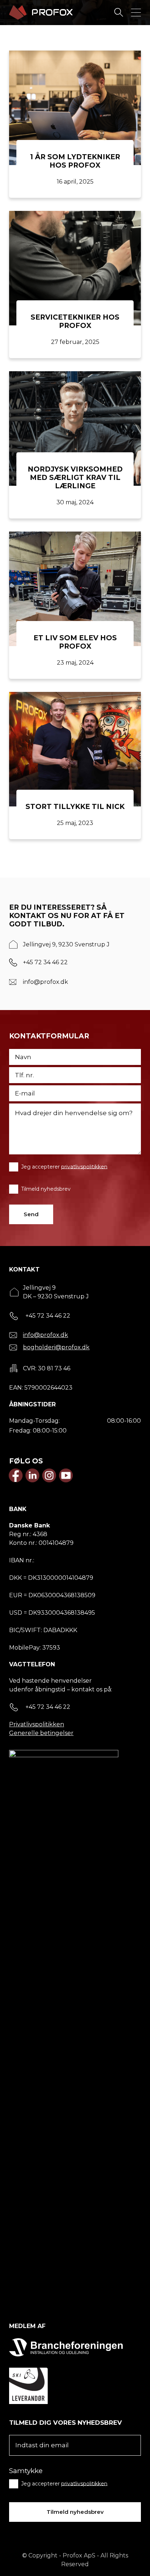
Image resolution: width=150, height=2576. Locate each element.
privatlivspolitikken (84, 1166)
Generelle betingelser (41, 1733)
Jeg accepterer (64, 1166)
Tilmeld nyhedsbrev (46, 1189)
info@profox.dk (46, 982)
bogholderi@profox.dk (56, 1347)
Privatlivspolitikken (37, 1724)
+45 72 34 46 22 (45, 962)
